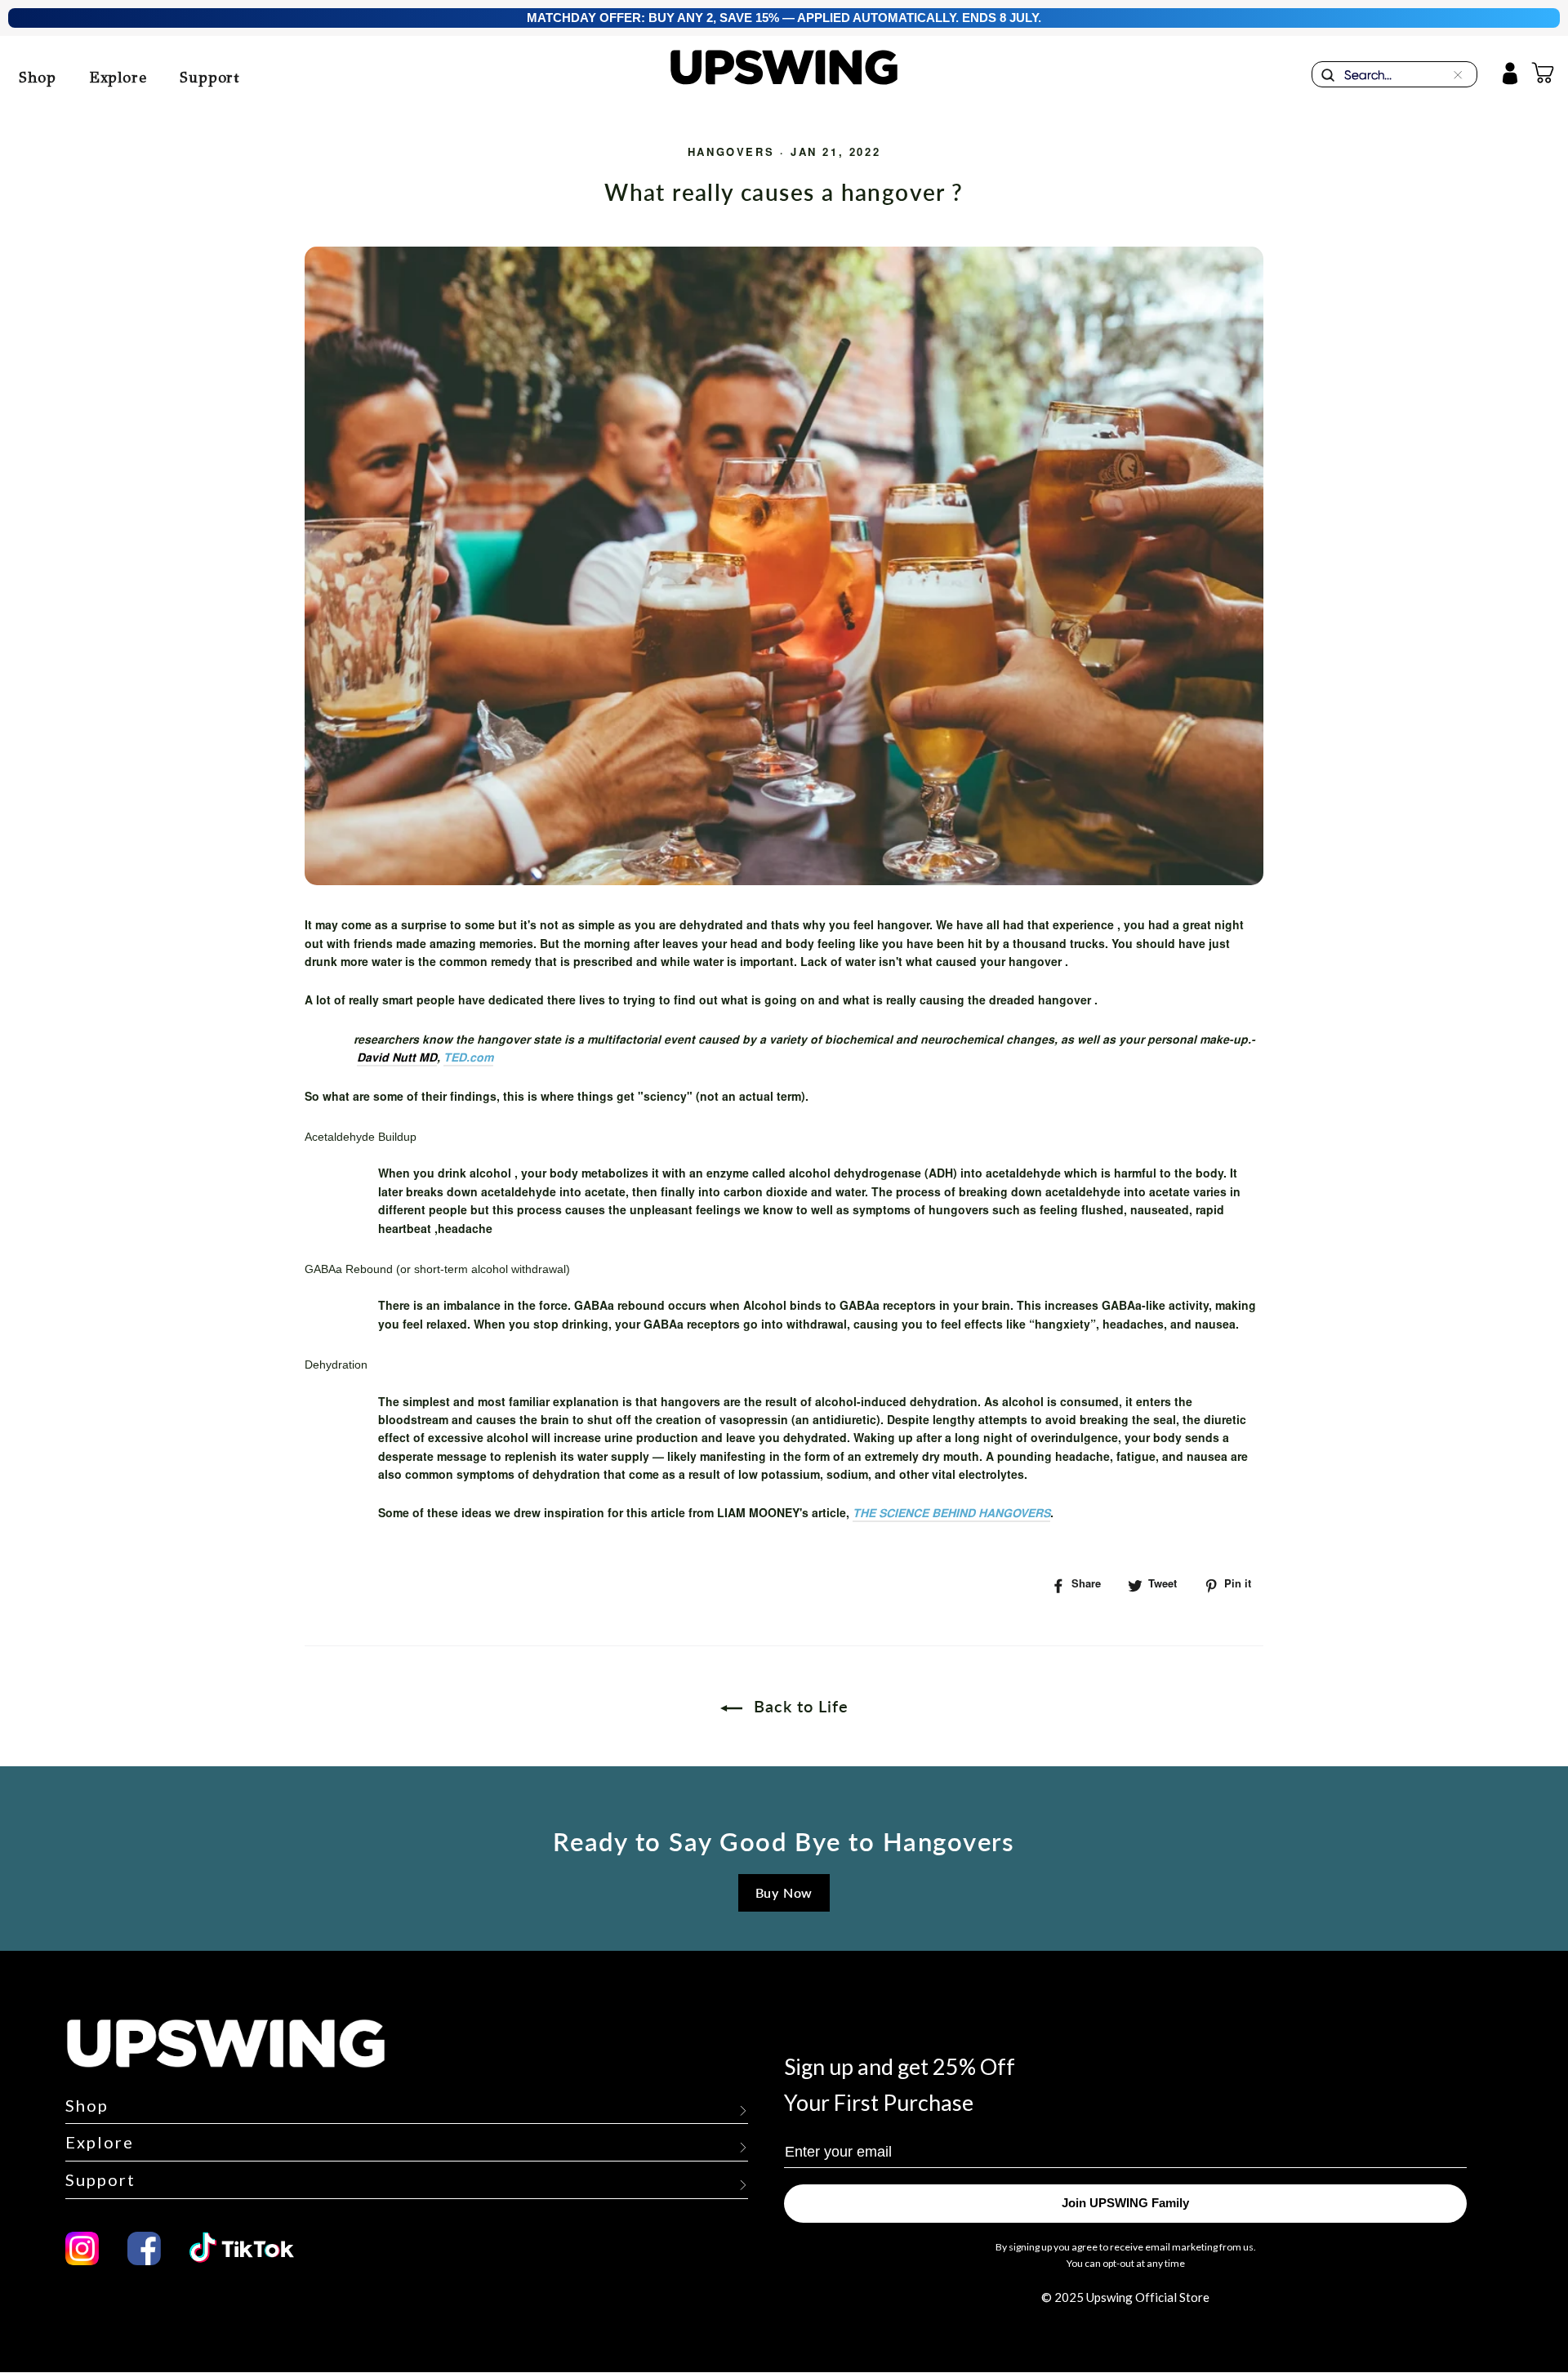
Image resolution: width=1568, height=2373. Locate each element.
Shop (38, 78)
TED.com (468, 1059)
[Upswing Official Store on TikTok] (251, 2248)
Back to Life (799, 1706)
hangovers (731, 154)
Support (210, 78)
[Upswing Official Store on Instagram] (82, 2248)
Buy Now (784, 1892)
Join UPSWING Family (1125, 2203)
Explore (118, 78)
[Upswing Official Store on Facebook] (144, 2248)
